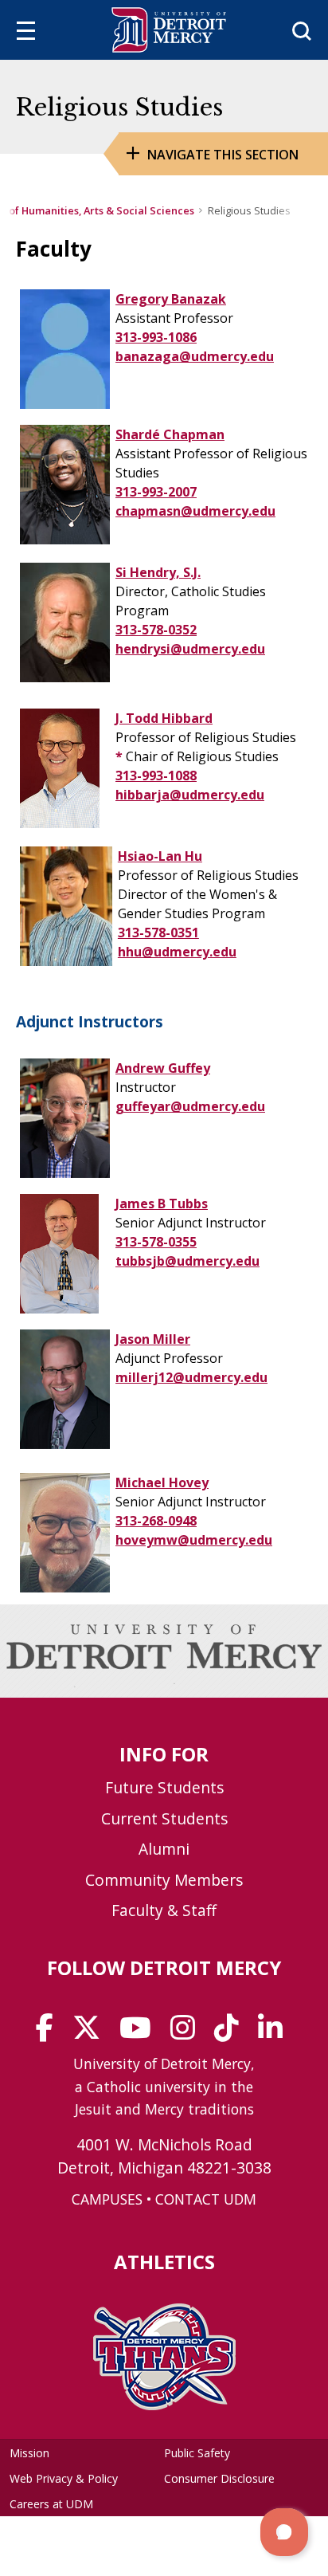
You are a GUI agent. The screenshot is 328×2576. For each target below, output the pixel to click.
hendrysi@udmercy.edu (190, 649)
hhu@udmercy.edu (177, 952)
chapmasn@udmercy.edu (195, 511)
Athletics (164, 2262)
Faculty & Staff (164, 1910)
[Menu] (26, 33)
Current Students (164, 1818)
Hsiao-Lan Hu (160, 856)
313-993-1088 (156, 776)
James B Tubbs (162, 1204)
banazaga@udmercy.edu (195, 356)
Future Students (164, 1787)
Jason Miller (153, 1339)
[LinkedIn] (275, 2033)
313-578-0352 (156, 630)
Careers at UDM (51, 2504)
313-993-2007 (156, 492)
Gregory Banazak (171, 299)
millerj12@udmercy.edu (191, 1377)
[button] (284, 2532)
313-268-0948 (156, 1521)
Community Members (164, 1880)
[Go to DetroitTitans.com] (164, 2405)
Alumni (164, 1849)
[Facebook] (50, 2033)
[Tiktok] (232, 2033)
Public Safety (197, 2453)
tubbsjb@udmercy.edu (187, 1261)
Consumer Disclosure (219, 2478)
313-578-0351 (158, 933)
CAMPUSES (107, 2199)
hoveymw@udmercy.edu (194, 1540)
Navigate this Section (223, 155)
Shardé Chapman (170, 434)
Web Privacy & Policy (64, 2478)
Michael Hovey (162, 1482)
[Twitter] (92, 2033)
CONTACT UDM (206, 2199)
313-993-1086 (156, 337)
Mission (29, 2453)
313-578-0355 (156, 1242)
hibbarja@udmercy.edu (190, 795)
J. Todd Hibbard (164, 718)
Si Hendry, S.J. (158, 572)
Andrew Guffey (163, 1068)
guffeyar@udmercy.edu (190, 1106)
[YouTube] (141, 2033)
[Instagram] (188, 2033)
